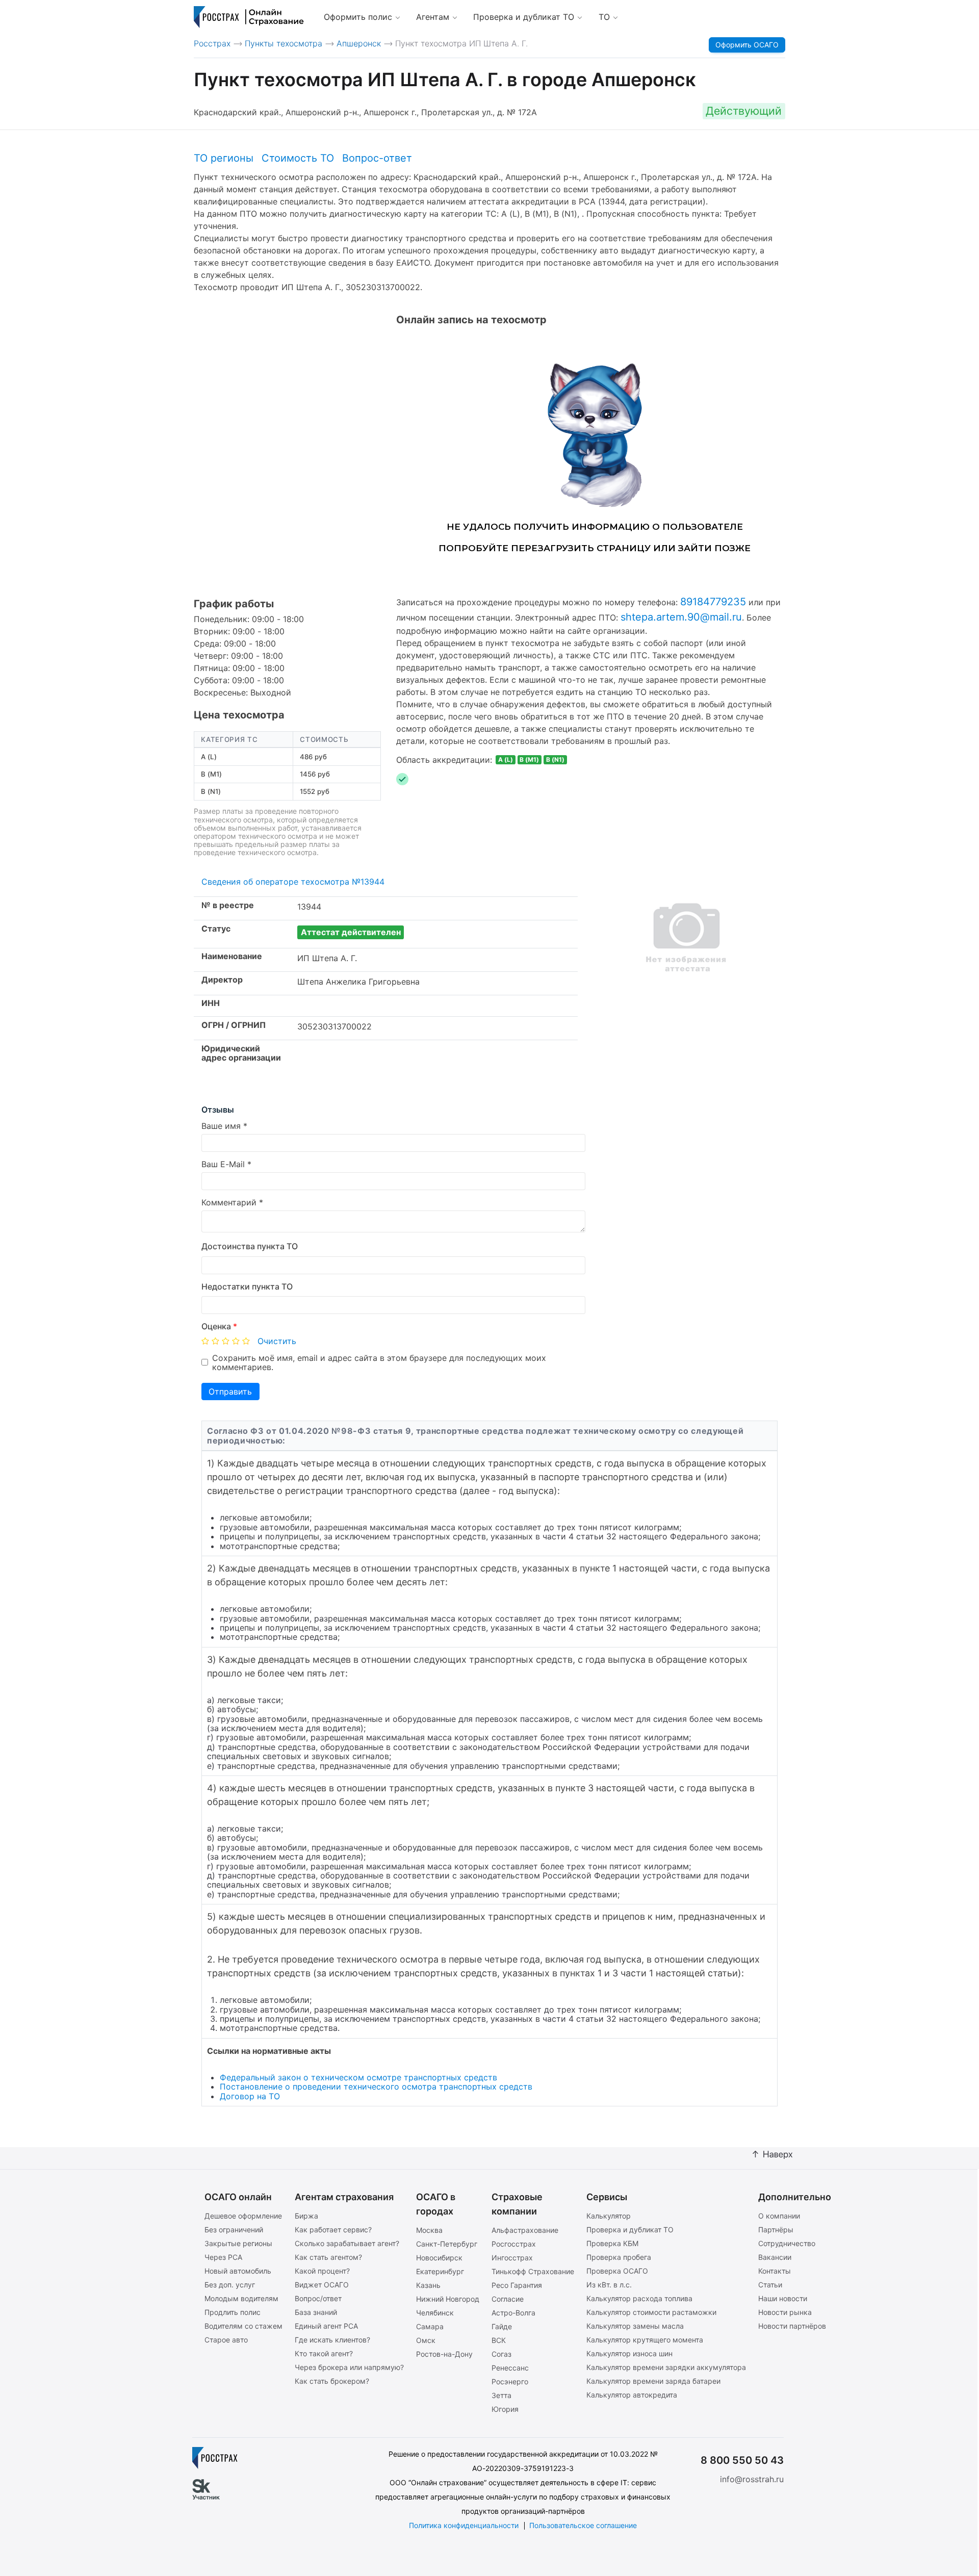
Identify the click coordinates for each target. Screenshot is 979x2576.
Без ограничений (234, 2230)
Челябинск (435, 2313)
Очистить (277, 1341)
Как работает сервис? (333, 2230)
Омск (426, 2340)
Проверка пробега (619, 2257)
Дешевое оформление (243, 2216)
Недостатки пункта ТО (247, 1286)
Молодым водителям (241, 2298)
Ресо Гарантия (517, 2285)
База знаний (316, 2312)
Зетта (501, 2395)
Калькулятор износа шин (629, 2353)
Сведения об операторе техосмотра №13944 (293, 882)
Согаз (501, 2354)
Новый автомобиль (238, 2271)
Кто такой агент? (324, 2353)
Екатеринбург (440, 2271)
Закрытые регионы (238, 2243)
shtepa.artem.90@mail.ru (681, 617)
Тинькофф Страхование (533, 2271)
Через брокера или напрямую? (349, 2367)
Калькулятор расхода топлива (639, 2298)
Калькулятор (609, 2216)
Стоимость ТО (298, 158)
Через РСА (223, 2257)
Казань (428, 2285)
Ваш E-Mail (223, 1164)
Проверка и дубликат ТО (524, 17)
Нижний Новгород (448, 2299)
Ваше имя (221, 1126)
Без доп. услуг (230, 2285)
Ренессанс (510, 2368)
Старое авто (226, 2340)
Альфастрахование (525, 2230)
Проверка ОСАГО (617, 2271)
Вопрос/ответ (318, 2298)
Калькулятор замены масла (635, 2326)
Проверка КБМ (612, 2243)
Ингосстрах (512, 2258)
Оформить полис (358, 17)
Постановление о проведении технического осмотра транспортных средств (376, 2086)
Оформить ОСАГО (747, 45)
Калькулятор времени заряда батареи (653, 2381)
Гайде (502, 2326)
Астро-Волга (513, 2313)
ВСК (499, 2340)
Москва (429, 2230)
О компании (779, 2216)
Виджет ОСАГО (322, 2285)
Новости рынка (785, 2312)
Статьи (770, 2285)
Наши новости (783, 2298)
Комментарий (229, 1202)
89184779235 (713, 602)
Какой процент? (322, 2271)
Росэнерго (510, 2381)
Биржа (306, 2216)
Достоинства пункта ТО (250, 1246)
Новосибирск (439, 2258)
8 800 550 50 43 (742, 2460)
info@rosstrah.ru (752, 2479)
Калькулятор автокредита (632, 2395)
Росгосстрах (514, 2244)
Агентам (433, 17)
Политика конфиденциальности (464, 2525)
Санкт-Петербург (447, 2244)
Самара (430, 2326)
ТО (604, 17)
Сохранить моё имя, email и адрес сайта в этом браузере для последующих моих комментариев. (379, 1363)
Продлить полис (233, 2312)
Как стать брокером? (332, 2381)
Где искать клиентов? (332, 2340)
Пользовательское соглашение (583, 2525)
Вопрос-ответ (377, 158)
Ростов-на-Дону (444, 2354)
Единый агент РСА (326, 2326)
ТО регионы (224, 158)
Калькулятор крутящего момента (645, 2340)
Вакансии (775, 2257)
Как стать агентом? (328, 2257)
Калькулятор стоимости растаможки (651, 2312)
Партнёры (776, 2230)
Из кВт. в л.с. (609, 2285)
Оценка (219, 1326)
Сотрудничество (787, 2243)
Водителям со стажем (243, 2326)
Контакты (775, 2271)
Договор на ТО (250, 2096)
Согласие (508, 2299)
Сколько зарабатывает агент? (347, 2243)
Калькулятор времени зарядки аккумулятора (666, 2367)
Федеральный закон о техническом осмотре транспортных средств (358, 2077)
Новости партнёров (792, 2326)
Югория (505, 2409)
